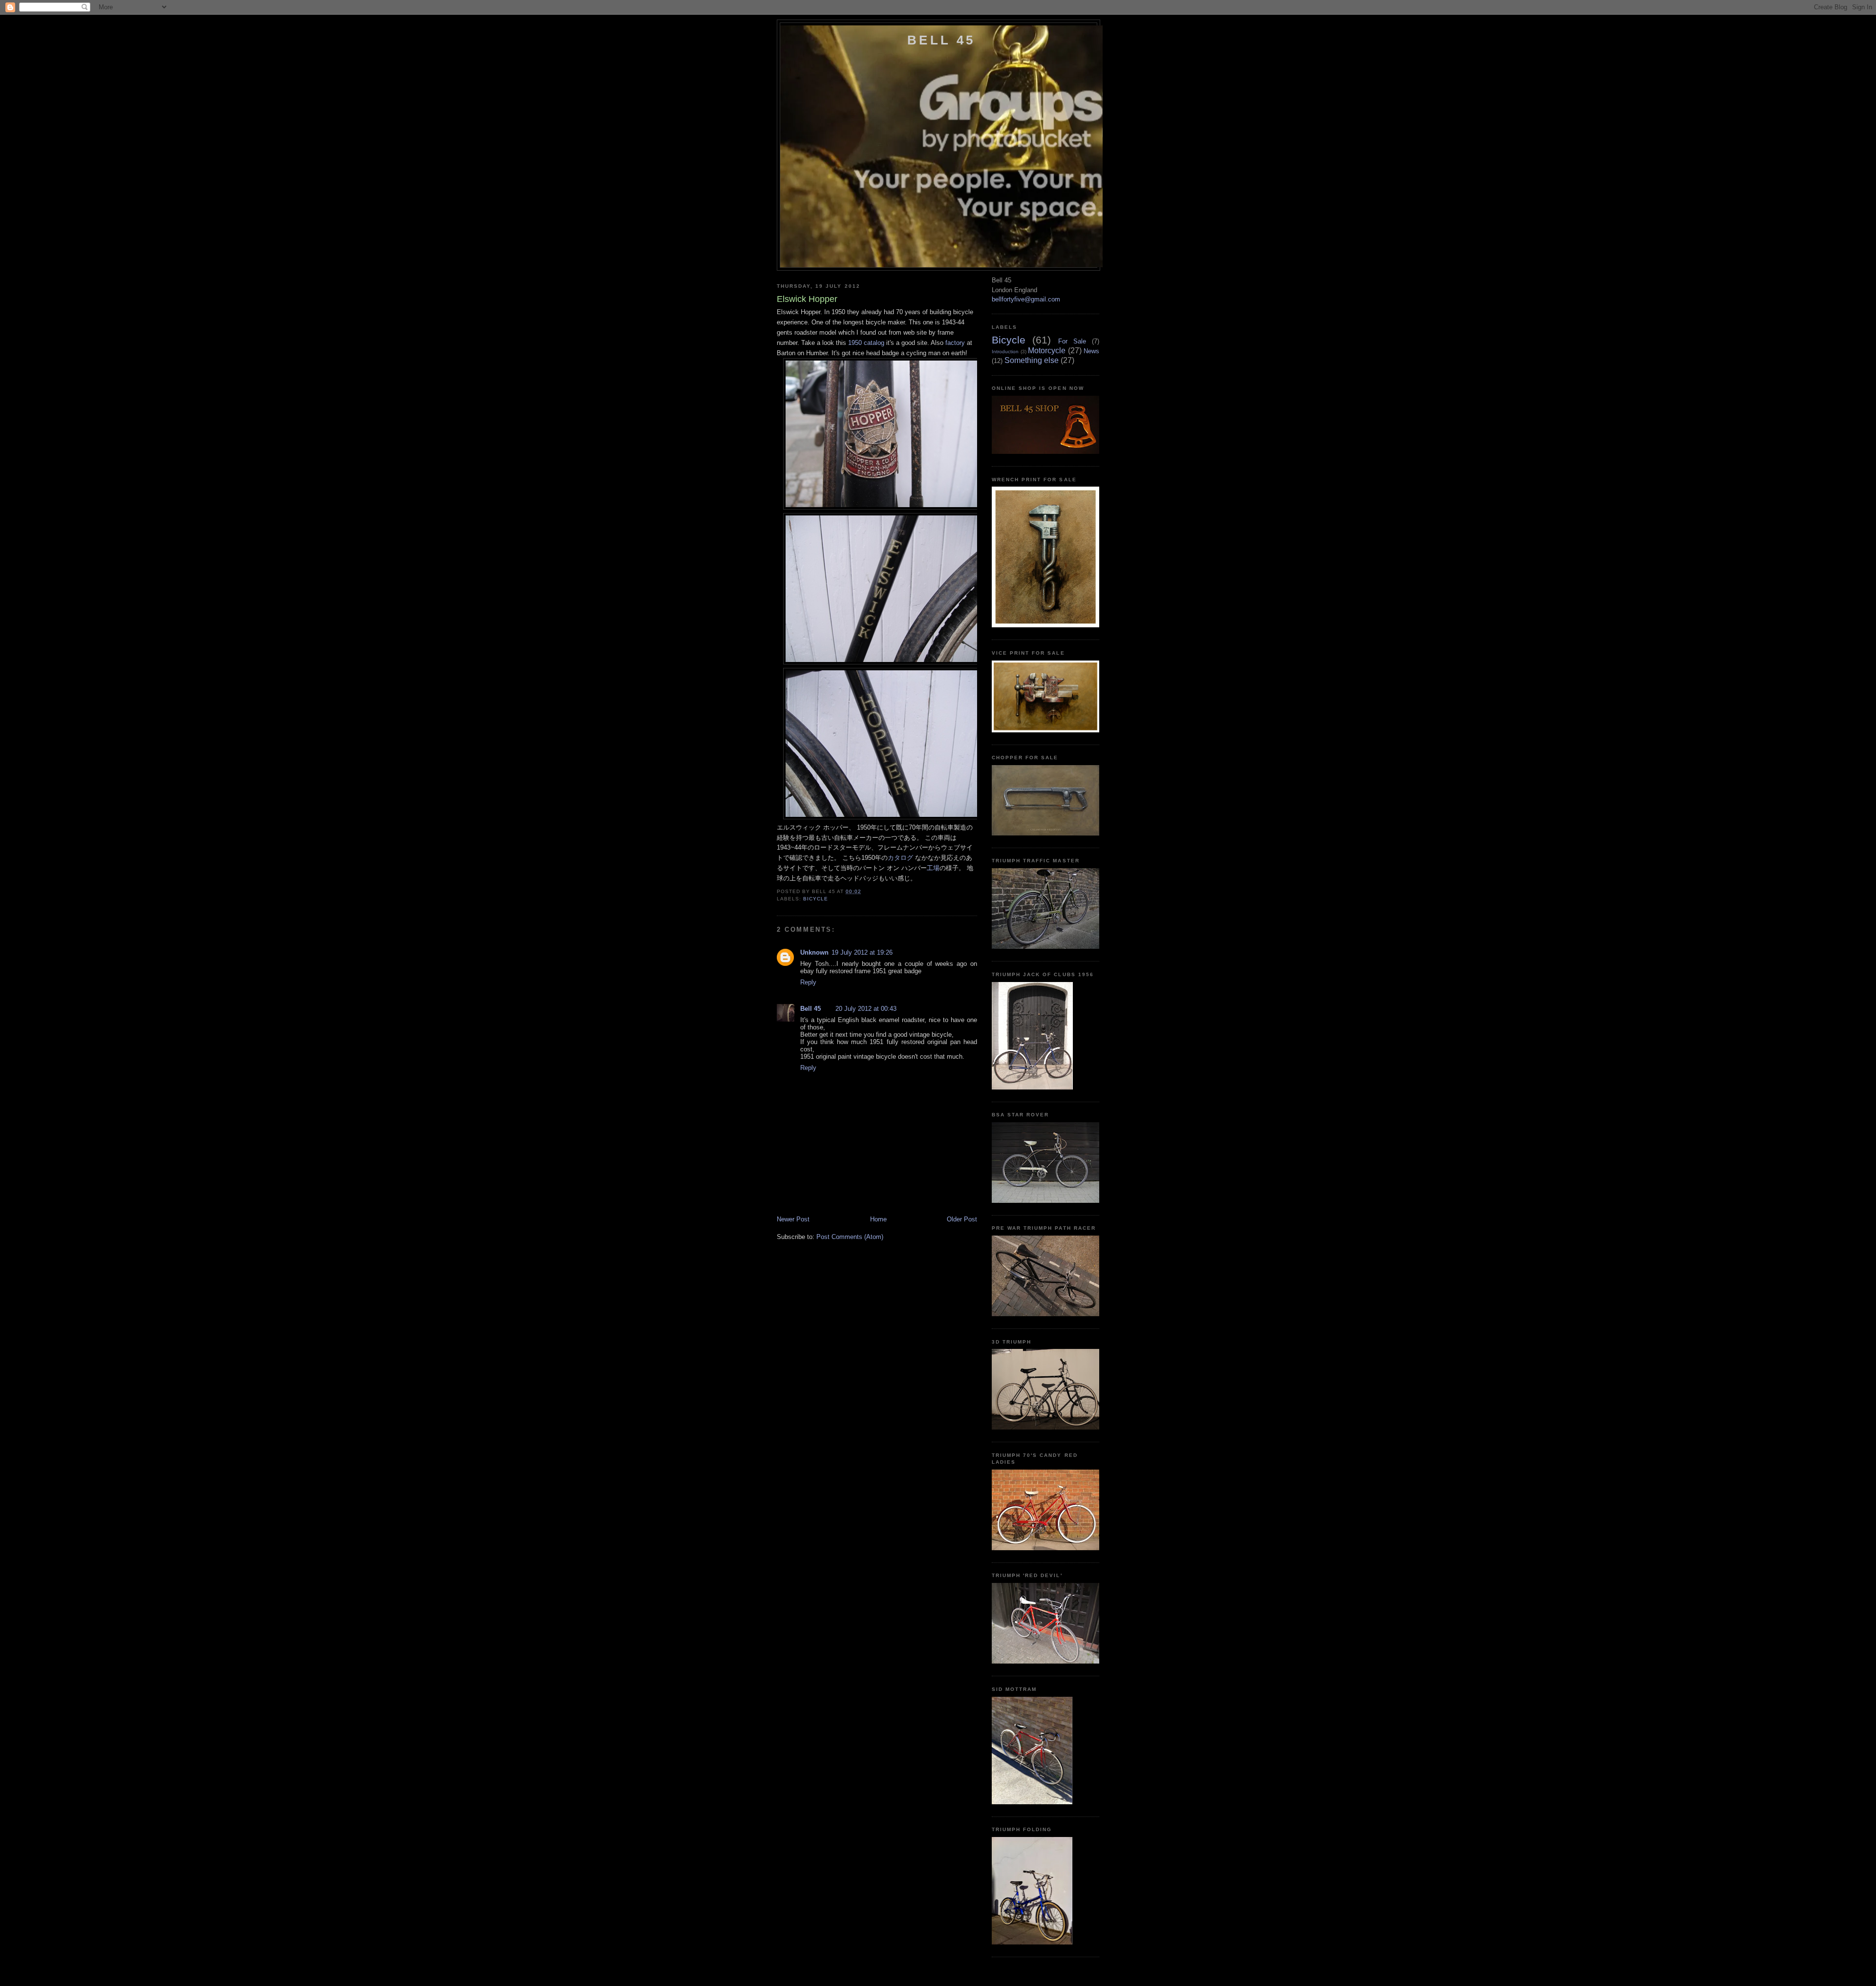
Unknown (814, 952)
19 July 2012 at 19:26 (862, 952)
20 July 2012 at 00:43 (866, 1009)
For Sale (1072, 341)
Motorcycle (1047, 351)
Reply (808, 982)
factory (955, 343)
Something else (1032, 360)
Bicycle (816, 899)
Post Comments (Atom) (850, 1237)
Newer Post (793, 1219)
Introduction (1005, 352)
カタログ (900, 858)
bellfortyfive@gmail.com (1026, 299)
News (1091, 351)
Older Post (962, 1219)
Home (878, 1219)
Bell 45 (941, 40)
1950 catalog (866, 343)
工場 (933, 868)
